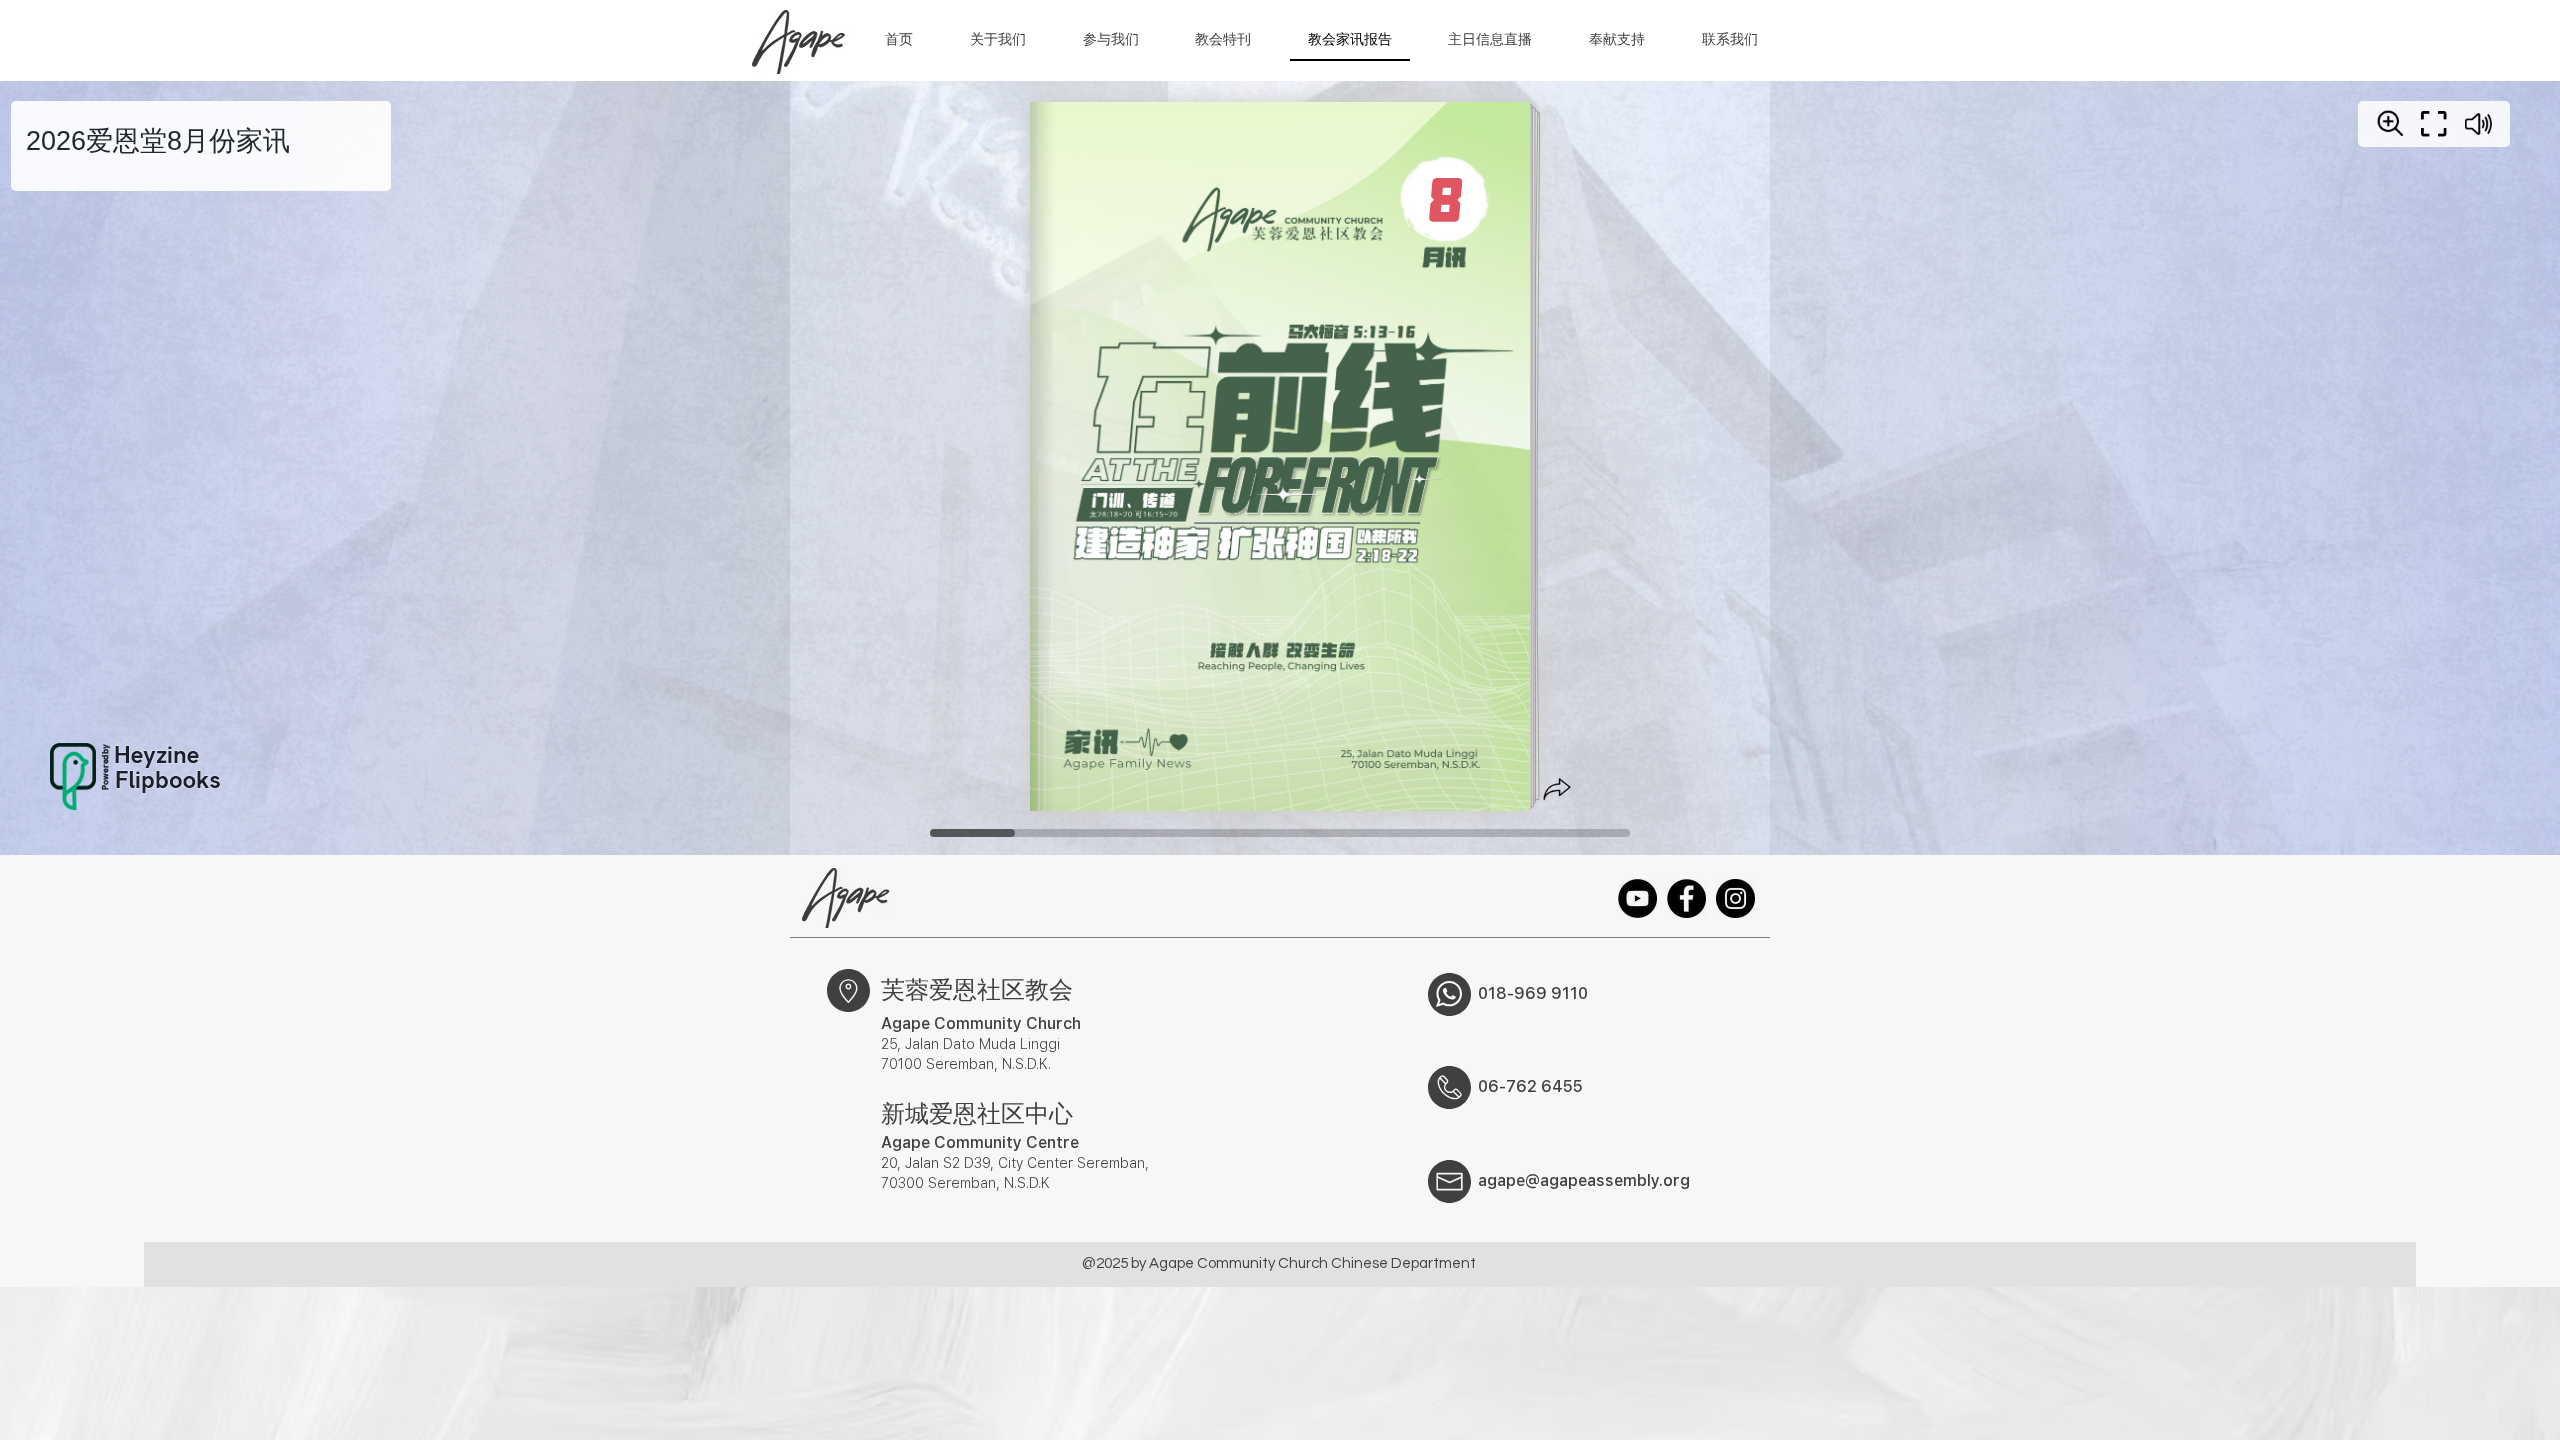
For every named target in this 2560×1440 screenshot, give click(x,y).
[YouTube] (1637, 898)
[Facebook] (1686, 898)
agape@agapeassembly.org (1584, 1180)
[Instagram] (1735, 898)
